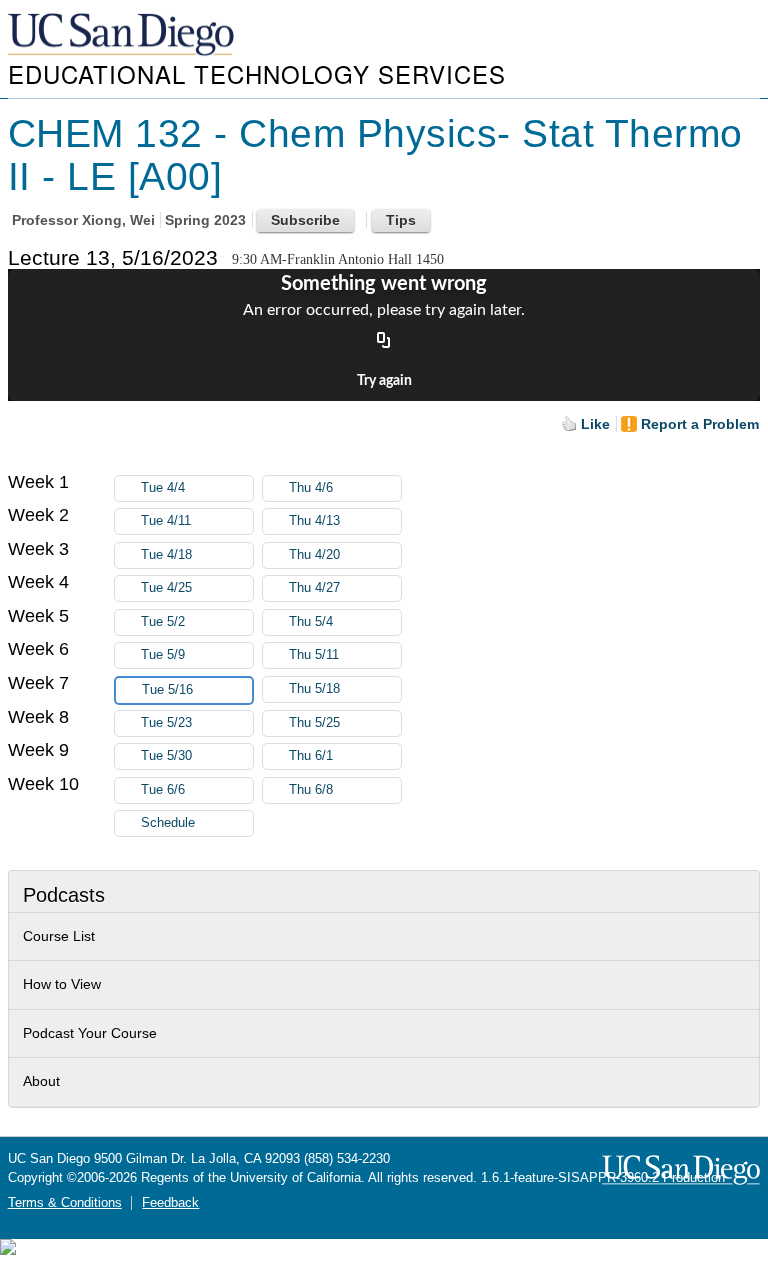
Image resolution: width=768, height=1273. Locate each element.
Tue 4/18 (166, 555)
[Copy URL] (384, 341)
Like (595, 424)
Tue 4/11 (166, 521)
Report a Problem (700, 424)
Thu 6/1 (311, 756)
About (41, 1081)
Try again (384, 381)
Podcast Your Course (90, 1033)
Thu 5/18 (314, 689)
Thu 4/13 (314, 521)
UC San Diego (123, 35)
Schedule (168, 823)
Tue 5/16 (167, 690)
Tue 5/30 (166, 756)
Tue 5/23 (166, 723)
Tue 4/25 (166, 588)
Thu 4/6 (311, 488)
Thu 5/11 (314, 655)
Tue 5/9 (163, 655)
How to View (62, 984)
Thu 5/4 (311, 622)
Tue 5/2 (163, 622)
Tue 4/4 (163, 488)
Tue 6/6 (163, 790)
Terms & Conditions (65, 1203)
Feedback (170, 1203)
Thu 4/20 (314, 555)
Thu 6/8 (311, 790)
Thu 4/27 (314, 588)
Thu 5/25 (314, 723)
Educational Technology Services (257, 73)
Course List (59, 936)
